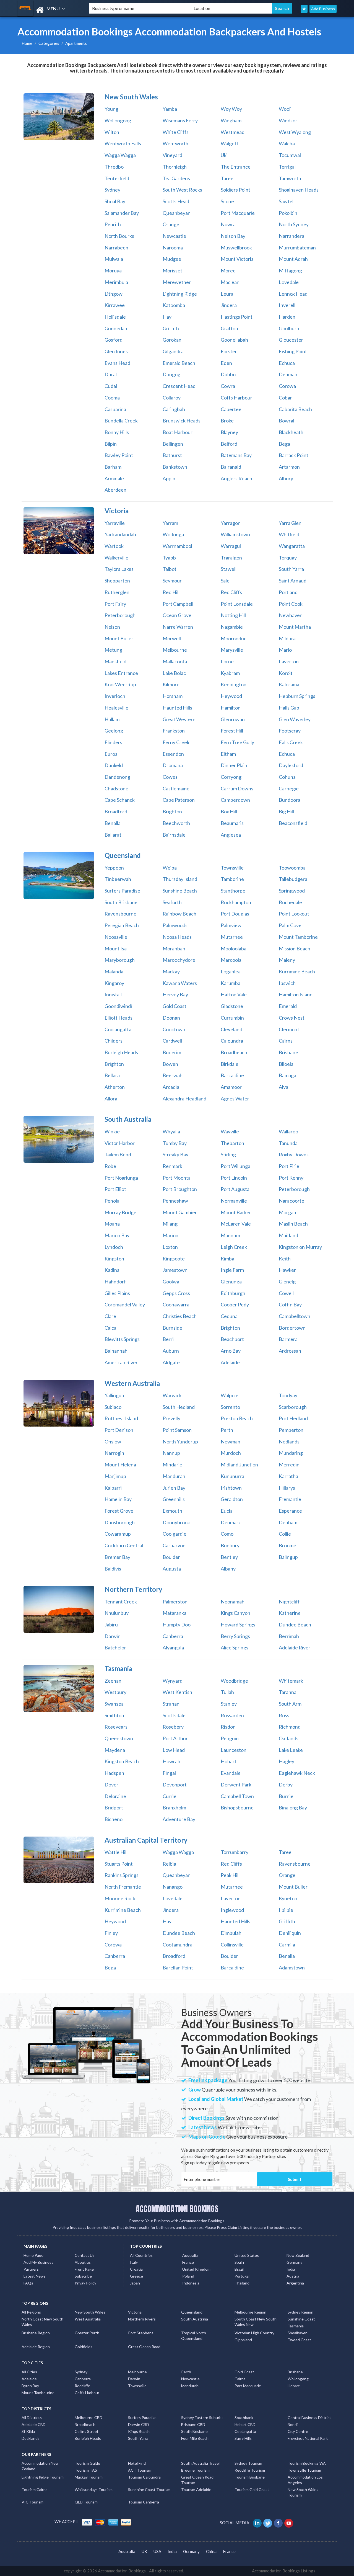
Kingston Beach (122, 1761)
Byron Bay (30, 2386)
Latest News (35, 2276)
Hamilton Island (296, 994)
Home (27, 43)
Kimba (227, 1259)
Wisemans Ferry (180, 120)
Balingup (288, 1557)
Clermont (289, 1029)
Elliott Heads (119, 1018)
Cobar (285, 398)
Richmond (290, 1727)
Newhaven (291, 615)
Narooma (173, 247)
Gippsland (243, 2340)
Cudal (111, 386)
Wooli (285, 109)
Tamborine (232, 879)
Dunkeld (114, 765)
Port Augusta (235, 1189)
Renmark (172, 1166)
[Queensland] (59, 875)
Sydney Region (300, 2312)
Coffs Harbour (236, 398)
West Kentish (177, 1692)
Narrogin (114, 1453)
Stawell (229, 569)
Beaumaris (232, 823)
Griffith (171, 328)
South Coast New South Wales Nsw (256, 2322)
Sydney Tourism (248, 2463)
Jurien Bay (174, 1488)
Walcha (287, 143)
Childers (114, 1041)
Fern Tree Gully (237, 742)
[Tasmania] (59, 1688)
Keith (285, 1259)
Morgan (287, 1212)
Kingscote (174, 1259)
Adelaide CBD (34, 2424)
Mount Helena (120, 1464)
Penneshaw (175, 1201)
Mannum (230, 1235)
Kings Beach (139, 2431)
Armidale (114, 478)
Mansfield (115, 661)
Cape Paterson (179, 800)
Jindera (229, 305)
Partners (31, 2269)
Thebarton (232, 1143)
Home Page (33, 2255)
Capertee (231, 409)
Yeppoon (114, 868)
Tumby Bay (175, 1143)
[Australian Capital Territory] (59, 1860)
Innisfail (113, 994)
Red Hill (171, 592)
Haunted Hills (177, 708)
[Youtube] (289, 2523)
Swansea (114, 1704)
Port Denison (119, 1430)
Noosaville (116, 937)
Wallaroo (288, 1131)
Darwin (113, 1636)
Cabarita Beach (295, 409)
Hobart (229, 1761)
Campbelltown (295, 1316)
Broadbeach (234, 1052)
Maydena (115, 1750)
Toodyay (288, 1395)
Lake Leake (291, 1750)
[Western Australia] (59, 1403)
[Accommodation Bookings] (49, 10)
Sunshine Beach (180, 891)
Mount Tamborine (298, 937)
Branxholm (174, 1807)
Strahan (171, 1704)
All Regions (31, 2312)
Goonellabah (234, 340)
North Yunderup (180, 1442)
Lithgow (114, 294)
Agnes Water (235, 1099)
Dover (111, 1785)
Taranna (288, 1692)
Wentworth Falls (123, 143)
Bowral (287, 421)
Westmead (233, 132)
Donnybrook (176, 1522)
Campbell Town (237, 1796)
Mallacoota (175, 661)
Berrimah (289, 1636)
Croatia (136, 2269)
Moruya (113, 270)
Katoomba (174, 305)
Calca (110, 1328)
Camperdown (235, 800)
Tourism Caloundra (144, 2477)
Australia (190, 2255)
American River (121, 1362)
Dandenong (117, 777)
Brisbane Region (36, 2333)
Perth (227, 1430)
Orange (171, 224)
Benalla (113, 823)
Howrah (171, 1761)
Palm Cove (290, 925)
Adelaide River (295, 1647)
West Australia (88, 2319)
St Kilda (28, 2431)
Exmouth (172, 1511)
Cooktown (174, 1029)
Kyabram (230, 673)
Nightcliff (289, 1602)
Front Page (84, 2269)
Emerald (288, 1006)
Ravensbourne (120, 914)
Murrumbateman (297, 247)
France (188, 2262)
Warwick (172, 1395)
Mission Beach (295, 948)
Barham (113, 467)
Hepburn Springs (297, 696)
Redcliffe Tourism (250, 2470)
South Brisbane (121, 902)
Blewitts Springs (122, 1339)
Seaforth (172, 902)
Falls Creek (291, 742)
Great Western (179, 719)
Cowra (228, 386)
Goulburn (289, 328)
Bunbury (230, 1545)
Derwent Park (236, 1785)
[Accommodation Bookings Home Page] (304, 9)
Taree (227, 178)
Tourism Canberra (144, 2502)
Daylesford (291, 765)
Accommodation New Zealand (40, 2466)
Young (111, 109)
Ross (284, 1715)
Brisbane (288, 1052)
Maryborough (120, 960)
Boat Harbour (178, 432)
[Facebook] (279, 2523)
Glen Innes (116, 351)
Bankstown (175, 467)
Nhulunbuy (117, 1613)
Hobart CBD (245, 2424)
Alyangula (173, 1647)
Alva (283, 1087)
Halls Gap (289, 708)
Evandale (231, 1773)
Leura (227, 294)
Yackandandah (120, 534)
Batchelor (115, 1647)
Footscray (290, 731)
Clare (110, 1316)
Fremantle (290, 1499)
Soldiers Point (235, 190)
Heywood (231, 696)
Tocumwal (290, 155)
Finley (111, 1933)
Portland (288, 592)
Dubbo (228, 374)
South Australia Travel (200, 2463)
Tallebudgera (293, 879)
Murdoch (231, 1453)
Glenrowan (233, 719)
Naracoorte (291, 1201)
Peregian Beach (122, 925)
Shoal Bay (115, 201)
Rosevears (116, 1727)
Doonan (171, 1018)
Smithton (114, 1715)
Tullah (227, 1692)
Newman (231, 1442)
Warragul (231, 546)
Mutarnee (232, 937)
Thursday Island (180, 879)
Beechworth (176, 823)
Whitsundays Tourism (94, 2489)
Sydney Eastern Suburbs (202, 2418)
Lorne (227, 661)
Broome (287, 1545)
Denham (288, 1522)
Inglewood (232, 1910)
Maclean (230, 282)
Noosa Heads (177, 937)
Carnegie (289, 788)
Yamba (170, 109)
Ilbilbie (286, 1910)
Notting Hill (233, 615)
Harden (287, 317)
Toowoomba (292, 868)
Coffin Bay (290, 1304)
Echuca (287, 363)
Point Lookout (294, 914)
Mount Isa (116, 948)
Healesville (116, 708)
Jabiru (111, 1624)
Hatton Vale (234, 994)
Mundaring (291, 1453)
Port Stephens (141, 2333)
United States (247, 2255)
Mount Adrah (293, 259)
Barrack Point (294, 455)
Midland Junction (239, 1464)
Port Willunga (235, 1166)
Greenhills (174, 1499)
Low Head (174, 1750)
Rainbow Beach (179, 914)
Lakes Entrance (121, 673)
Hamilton (231, 708)
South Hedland (179, 1407)
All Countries (141, 2255)
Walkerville (116, 558)
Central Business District (309, 2418)
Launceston (234, 1750)
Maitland (288, 1235)
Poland (188, 2276)
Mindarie (172, 1464)
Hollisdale (115, 317)
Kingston (114, 1259)
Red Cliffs (231, 592)
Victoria (135, 2312)
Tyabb (169, 558)
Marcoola (231, 960)
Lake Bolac (174, 673)
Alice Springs (235, 1647)
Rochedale (290, 902)
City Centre (298, 2431)
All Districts (32, 2418)
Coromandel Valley (125, 1304)
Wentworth (175, 143)
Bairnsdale (174, 835)
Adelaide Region (36, 2347)
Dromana (173, 765)
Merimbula (116, 282)
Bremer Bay (117, 1557)
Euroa (111, 754)
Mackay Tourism (89, 2477)
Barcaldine (232, 1075)
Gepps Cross (176, 1293)
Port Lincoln (234, 1178)
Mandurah (174, 1476)
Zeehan (113, 1681)
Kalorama (289, 684)
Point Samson (177, 1430)
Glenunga (231, 1281)
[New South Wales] (59, 117)
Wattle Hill (116, 1852)
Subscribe (83, 2276)
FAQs (28, 2283)
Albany (228, 1569)
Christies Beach (180, 1316)
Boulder (171, 1557)
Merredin (289, 1464)
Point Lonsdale (237, 604)
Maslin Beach (293, 1224)
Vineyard (172, 155)
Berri (168, 1339)
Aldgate (171, 1362)
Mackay (171, 971)
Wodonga (173, 534)
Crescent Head (179, 386)
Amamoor (231, 1087)
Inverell (287, 305)
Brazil (239, 2269)
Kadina (112, 1270)
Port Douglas (235, 914)
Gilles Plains (117, 1293)
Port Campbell (178, 604)
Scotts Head (176, 201)
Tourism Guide (87, 2463)
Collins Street (87, 2431)
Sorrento (230, 1407)
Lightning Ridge (180, 294)
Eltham (228, 754)
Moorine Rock (120, 1898)
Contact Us (85, 2255)
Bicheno (114, 1819)
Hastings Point (237, 317)
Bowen (170, 1064)
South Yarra (291, 569)
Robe (110, 1166)
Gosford (114, 340)
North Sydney (294, 224)
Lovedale (289, 282)
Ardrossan (290, 1351)
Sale (225, 581)
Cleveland (231, 1029)
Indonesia (191, 2283)
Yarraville (115, 523)
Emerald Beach (179, 363)
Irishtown (231, 1488)
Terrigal (287, 167)
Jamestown (175, 1270)
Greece (136, 2276)
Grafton (229, 328)
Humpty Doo (177, 1624)
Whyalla (171, 1131)
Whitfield (289, 534)
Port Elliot (115, 1189)
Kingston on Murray (300, 1247)
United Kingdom (196, 2269)
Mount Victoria (237, 259)
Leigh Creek (234, 1247)
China (211, 2551)
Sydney (112, 190)
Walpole (230, 1395)
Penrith (113, 224)
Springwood (292, 891)
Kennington (234, 684)
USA (157, 2551)
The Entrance (236, 167)
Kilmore (171, 684)
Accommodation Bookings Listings (284, 2571)
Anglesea (231, 835)
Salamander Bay (122, 213)
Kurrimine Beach (297, 971)
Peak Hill (230, 1875)
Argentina (295, 2283)
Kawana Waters (180, 983)
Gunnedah (116, 328)
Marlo (285, 650)
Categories (49, 43)
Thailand (242, 2283)
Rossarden (232, 1715)
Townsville (232, 868)
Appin (169, 478)
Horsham (173, 696)
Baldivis (113, 1569)
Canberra (173, 1636)
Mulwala (114, 259)
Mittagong (290, 270)
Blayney (229, 432)
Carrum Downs (237, 788)
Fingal (169, 1773)
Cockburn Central (124, 1545)
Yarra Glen (290, 523)
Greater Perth (87, 2333)
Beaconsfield (293, 823)
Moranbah (174, 948)
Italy (134, 2262)
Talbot (170, 569)
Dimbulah (231, 1933)
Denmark (231, 1522)
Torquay (288, 558)
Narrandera (291, 236)
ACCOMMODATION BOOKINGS (177, 2209)
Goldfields (84, 2347)
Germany (294, 2262)
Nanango (173, 1887)
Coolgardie (175, 1534)
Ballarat (113, 835)
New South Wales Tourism (303, 2492)
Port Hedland (293, 1418)
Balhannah (116, 1351)
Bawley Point (119, 455)
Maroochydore (179, 960)
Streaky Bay (175, 1154)
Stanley (229, 1704)
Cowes (170, 777)
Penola (112, 1201)
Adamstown (292, 1968)
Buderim (172, 1052)
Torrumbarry (235, 1852)
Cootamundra (178, 1945)
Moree (228, 270)
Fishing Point (293, 351)
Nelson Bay (233, 236)
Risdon (228, 1727)
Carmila (287, 1945)
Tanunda (288, 1143)
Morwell (172, 638)
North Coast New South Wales (42, 2322)
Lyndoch (114, 1247)
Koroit (286, 673)
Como (227, 1534)
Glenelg (287, 1281)
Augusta (172, 1569)
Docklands (31, 2438)
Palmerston (175, 1602)
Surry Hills (243, 2438)
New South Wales (90, 2312)
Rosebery (173, 1727)
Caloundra (232, 1041)
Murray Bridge (120, 1212)
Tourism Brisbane (250, 2477)
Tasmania (296, 2326)
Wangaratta (292, 546)
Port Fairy (115, 604)
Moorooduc (234, 638)
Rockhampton (236, 902)
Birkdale (230, 1064)
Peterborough (120, 615)
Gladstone (232, 1006)
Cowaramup (118, 1534)
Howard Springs (238, 1624)
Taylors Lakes (119, 569)
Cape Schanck (120, 800)
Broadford (116, 811)
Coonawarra (176, 1304)
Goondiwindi (118, 1006)
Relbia (169, 1864)
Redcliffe (82, 2386)
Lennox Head (293, 294)
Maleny (287, 960)
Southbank (244, 2418)
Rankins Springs (122, 1875)
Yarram (170, 523)
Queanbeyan (177, 213)
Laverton (289, 661)
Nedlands (289, 1442)
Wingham (231, 120)
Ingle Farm (232, 1270)
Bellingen (173, 444)
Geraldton (232, 1499)
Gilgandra (173, 351)
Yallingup (114, 1395)
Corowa (287, 386)
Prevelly (171, 1418)
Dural (111, 374)
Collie (285, 1534)
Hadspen (114, 1773)
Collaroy (172, 398)
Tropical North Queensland (194, 2336)
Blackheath (291, 432)
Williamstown (235, 534)
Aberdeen (115, 490)
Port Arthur (175, 1738)
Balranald (231, 467)
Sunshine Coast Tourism (149, 2489)
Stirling (228, 1154)
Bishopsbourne (237, 1807)
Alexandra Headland (184, 1099)
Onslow (113, 1442)
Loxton (170, 1247)
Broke (227, 421)
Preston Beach (237, 1418)
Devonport (175, 1785)
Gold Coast (175, 1006)
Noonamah (233, 1602)
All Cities (29, 2372)
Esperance (290, 1511)
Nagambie (232, 627)
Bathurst (172, 455)
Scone (227, 201)
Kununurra (232, 1476)
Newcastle (174, 236)
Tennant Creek (121, 1602)
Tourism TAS (86, 2470)
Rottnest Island (121, 1418)
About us (83, 2262)
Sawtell (287, 201)
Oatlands (289, 1738)
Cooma (112, 398)
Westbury (115, 1692)
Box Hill (229, 811)
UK (144, 2551)
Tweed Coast (299, 2340)
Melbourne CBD (88, 2418)
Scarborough (293, 1407)
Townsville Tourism (304, 2470)
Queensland (192, 2312)
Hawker (287, 1270)
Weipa (170, 868)
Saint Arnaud (293, 581)
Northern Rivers (142, 2319)
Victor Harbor (120, 1143)
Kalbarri (113, 1488)
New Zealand (298, 2255)
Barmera (288, 1339)
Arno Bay (231, 1351)
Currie (170, 1796)
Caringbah (174, 409)
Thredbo (114, 167)
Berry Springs (235, 1636)
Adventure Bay (179, 1819)
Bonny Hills (117, 432)
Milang (170, 1224)
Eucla (227, 1511)
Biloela (286, 1064)
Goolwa (171, 1281)
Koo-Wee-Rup (120, 684)
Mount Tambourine (38, 2393)
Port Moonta (177, 1178)
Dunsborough (120, 1522)
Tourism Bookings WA (307, 2463)
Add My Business (38, 2262)
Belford (229, 444)
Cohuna (287, 777)
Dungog (171, 374)
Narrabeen (116, 247)
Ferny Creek (176, 742)
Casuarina (115, 409)
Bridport (114, 1807)
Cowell (286, 1293)
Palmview (231, 925)
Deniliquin (290, 1933)
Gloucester (291, 340)
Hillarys (287, 1488)
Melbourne (175, 650)
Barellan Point (178, 1968)
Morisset (172, 270)
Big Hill (286, 811)
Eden (226, 363)
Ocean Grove (177, 615)
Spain (239, 2262)
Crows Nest (292, 1018)
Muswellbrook (236, 247)
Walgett (230, 143)
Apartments (76, 43)
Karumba (231, 983)
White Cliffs (176, 132)
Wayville (230, 1131)
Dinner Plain (234, 765)
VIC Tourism (32, 2502)
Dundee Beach (295, 1624)
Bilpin (111, 444)
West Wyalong (295, 132)
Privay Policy (85, 2283)
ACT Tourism (140, 2470)
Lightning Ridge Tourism (43, 2477)
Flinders (113, 742)
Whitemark (291, 1681)
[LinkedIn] (258, 2523)
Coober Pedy (235, 1304)
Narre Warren (178, 627)
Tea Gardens (176, 178)
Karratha (288, 1476)
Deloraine (115, 1796)
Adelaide (230, 1362)
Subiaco (113, 1407)
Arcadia (171, 1087)
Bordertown (292, 1328)
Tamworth (290, 178)
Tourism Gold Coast (252, 2489)
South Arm (290, 1704)
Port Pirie (289, 1166)
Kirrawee (115, 305)
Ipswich (287, 983)
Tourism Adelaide (196, 2489)
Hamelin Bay (118, 1499)
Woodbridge (234, 1681)
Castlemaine (176, 788)
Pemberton (291, 1430)
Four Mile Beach (195, 2438)
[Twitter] (268, 2523)
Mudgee (172, 259)
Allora (111, 1099)
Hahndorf (115, 1281)
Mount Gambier (180, 1212)
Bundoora (290, 800)
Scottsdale (174, 1715)
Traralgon (231, 558)
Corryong (231, 777)
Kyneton (288, 1898)
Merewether (177, 282)
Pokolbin (288, 213)
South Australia (195, 2319)
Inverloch (115, 696)
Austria (293, 2276)
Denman (288, 374)
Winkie (112, 1131)
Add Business (323, 9)
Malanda (114, 971)
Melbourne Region (250, 2312)
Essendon (173, 754)
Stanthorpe (233, 891)
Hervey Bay (175, 994)
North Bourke (119, 236)
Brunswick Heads (182, 421)
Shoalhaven (298, 2333)
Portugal (242, 2276)
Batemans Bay (236, 455)
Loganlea (231, 971)
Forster (229, 351)
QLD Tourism (86, 2502)
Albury (286, 478)
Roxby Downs (294, 1154)
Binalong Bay (293, 1807)
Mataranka (175, 1613)
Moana (112, 1224)
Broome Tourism (195, 2470)
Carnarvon (174, 1545)
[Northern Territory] (59, 1609)
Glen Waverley (295, 719)
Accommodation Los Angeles (305, 2480)
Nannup (171, 1453)
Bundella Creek (121, 421)
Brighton (172, 811)
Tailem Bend (118, 1154)
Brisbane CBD (193, 2424)
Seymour (172, 581)
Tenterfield (117, 178)
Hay (167, 317)
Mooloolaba (234, 948)
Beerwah (173, 1075)
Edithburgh (233, 1293)
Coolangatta (118, 1029)
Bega (284, 444)
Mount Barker (236, 1212)
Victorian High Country (254, 2333)
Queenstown (119, 1738)
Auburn (171, 1351)
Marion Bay (117, 1235)
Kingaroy (114, 983)
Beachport (232, 1339)
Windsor (288, 120)
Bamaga (287, 1075)
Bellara (112, 1075)
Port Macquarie (238, 213)
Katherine (290, 1613)
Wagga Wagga (120, 155)
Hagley (287, 1761)
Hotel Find (137, 2463)
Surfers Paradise (122, 891)
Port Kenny (291, 1178)
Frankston (174, 731)
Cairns (286, 1041)
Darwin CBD (139, 2424)
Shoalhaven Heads (299, 190)
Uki (224, 155)
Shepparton (117, 581)
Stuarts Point (119, 1864)
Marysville (232, 650)
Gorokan (172, 340)
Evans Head (117, 363)
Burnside (172, 1328)
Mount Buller (119, 638)
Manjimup (115, 1476)
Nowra (228, 224)
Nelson (112, 627)
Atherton (115, 1087)
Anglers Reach (236, 478)
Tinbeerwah (118, 879)
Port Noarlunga (121, 1178)
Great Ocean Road (144, 2347)
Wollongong (118, 120)
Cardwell (172, 1041)
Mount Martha (295, 627)
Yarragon (231, 523)
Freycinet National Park (308, 2438)
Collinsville (232, 1945)
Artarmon (289, 467)
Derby (286, 1785)
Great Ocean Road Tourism (197, 2480)
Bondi (293, 2424)
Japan (135, 2283)
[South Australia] (59, 1139)
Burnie (286, 1796)
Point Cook (291, 604)
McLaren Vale (236, 1224)
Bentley (229, 1557)
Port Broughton (180, 1189)
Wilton (112, 132)
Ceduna (229, 1316)
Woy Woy (231, 109)
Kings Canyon (235, 1613)
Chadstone (116, 788)
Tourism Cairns (35, 2489)
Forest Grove (119, 1511)
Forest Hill (232, 731)
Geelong (114, 731)
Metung (113, 650)
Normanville (234, 1201)
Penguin (230, 1738)
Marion (171, 1235)
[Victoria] (59, 531)
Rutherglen (117, 592)
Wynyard (173, 1681)
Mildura (287, 638)
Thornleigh (175, 167)
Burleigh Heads (121, 1052)
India (291, 2269)
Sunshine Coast (301, 2319)
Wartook (114, 546)
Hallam (112, 719)
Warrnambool (177, 546)
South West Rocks (182, 190)
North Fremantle (123, 1887)
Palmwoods (175, 925)
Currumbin (232, 1018)
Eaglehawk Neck (297, 1773)
